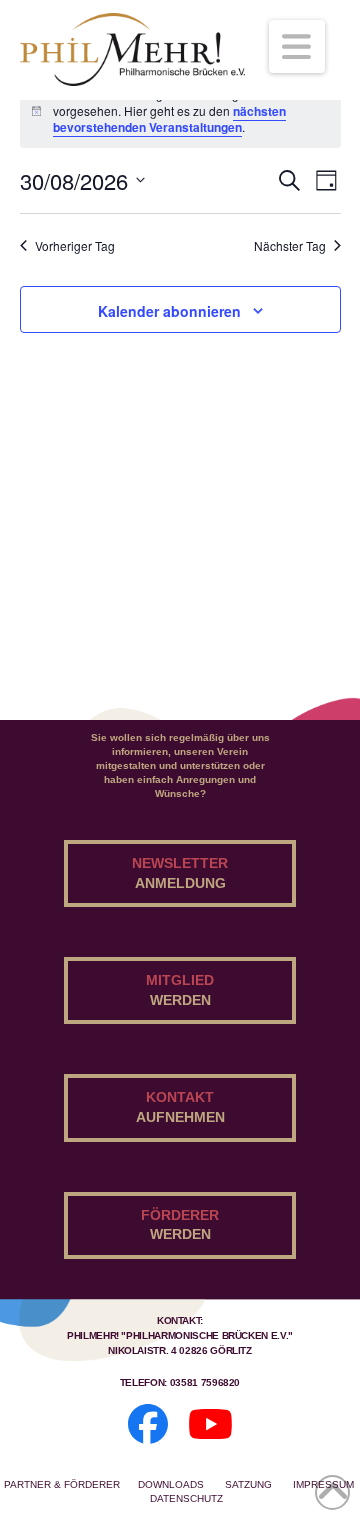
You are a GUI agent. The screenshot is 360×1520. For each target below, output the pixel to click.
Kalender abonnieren (169, 311)
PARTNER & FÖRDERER (62, 1484)
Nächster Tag (290, 246)
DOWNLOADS (172, 1484)
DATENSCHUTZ (186, 1498)
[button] (297, 46)
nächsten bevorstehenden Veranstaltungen (169, 119)
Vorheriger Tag (75, 246)
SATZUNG (250, 1484)
